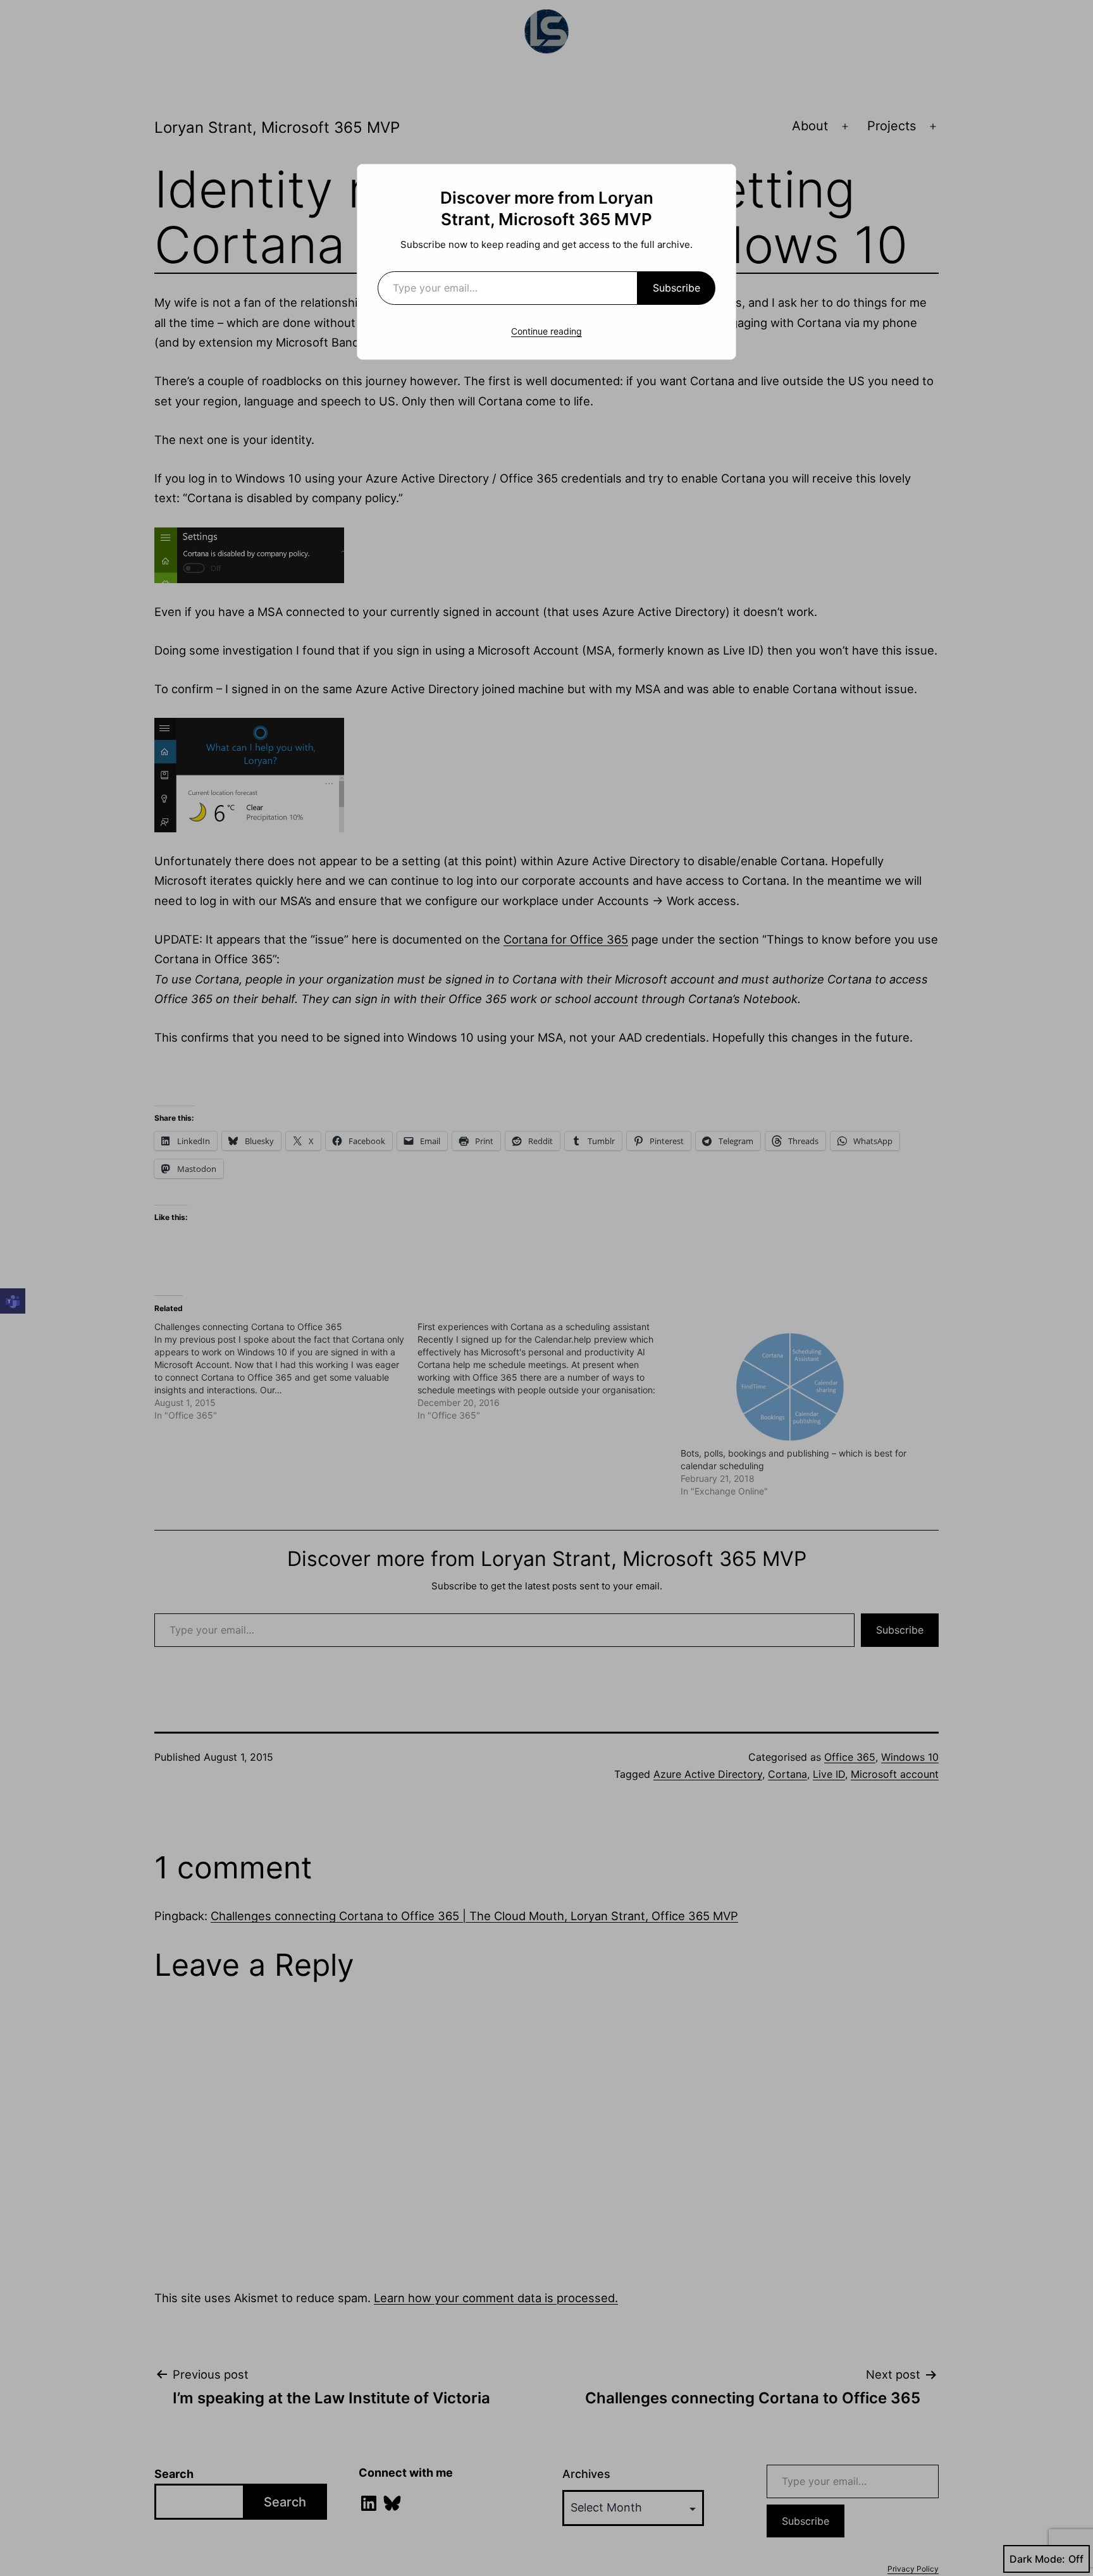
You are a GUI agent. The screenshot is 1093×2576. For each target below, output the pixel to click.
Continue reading (546, 331)
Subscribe (676, 288)
